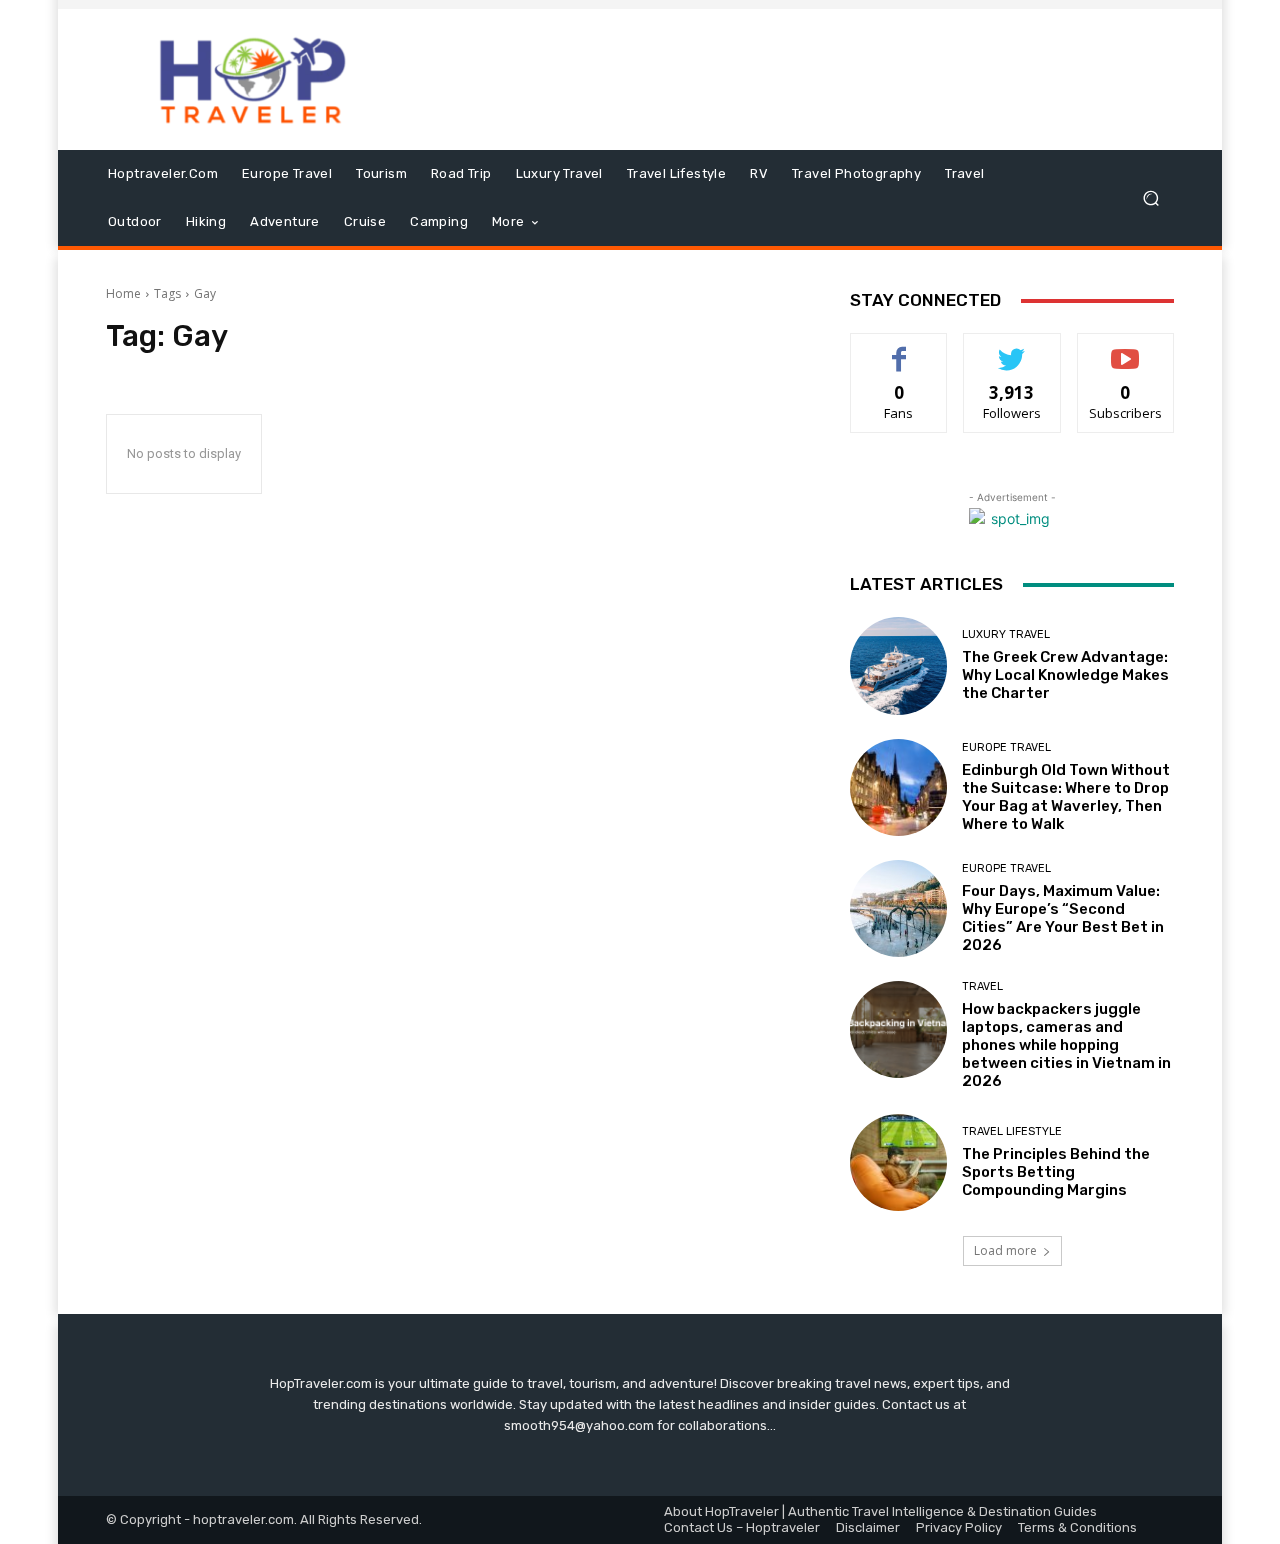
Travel (982, 986)
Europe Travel (1006, 747)
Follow (1012, 348)
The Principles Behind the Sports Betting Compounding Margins (1056, 1172)
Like (899, 348)
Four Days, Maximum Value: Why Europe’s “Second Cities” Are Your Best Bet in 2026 (1063, 918)
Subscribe (1126, 348)
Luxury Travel (1006, 634)
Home (123, 293)
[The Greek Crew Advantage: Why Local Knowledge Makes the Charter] (898, 665)
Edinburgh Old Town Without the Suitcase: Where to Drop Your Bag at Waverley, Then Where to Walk (1066, 797)
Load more (1005, 1250)
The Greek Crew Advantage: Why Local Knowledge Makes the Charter (1065, 675)
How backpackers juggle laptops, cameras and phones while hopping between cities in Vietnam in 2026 (1066, 1045)
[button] (1150, 198)
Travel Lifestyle (1012, 1131)
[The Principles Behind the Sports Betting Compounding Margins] (898, 1162)
